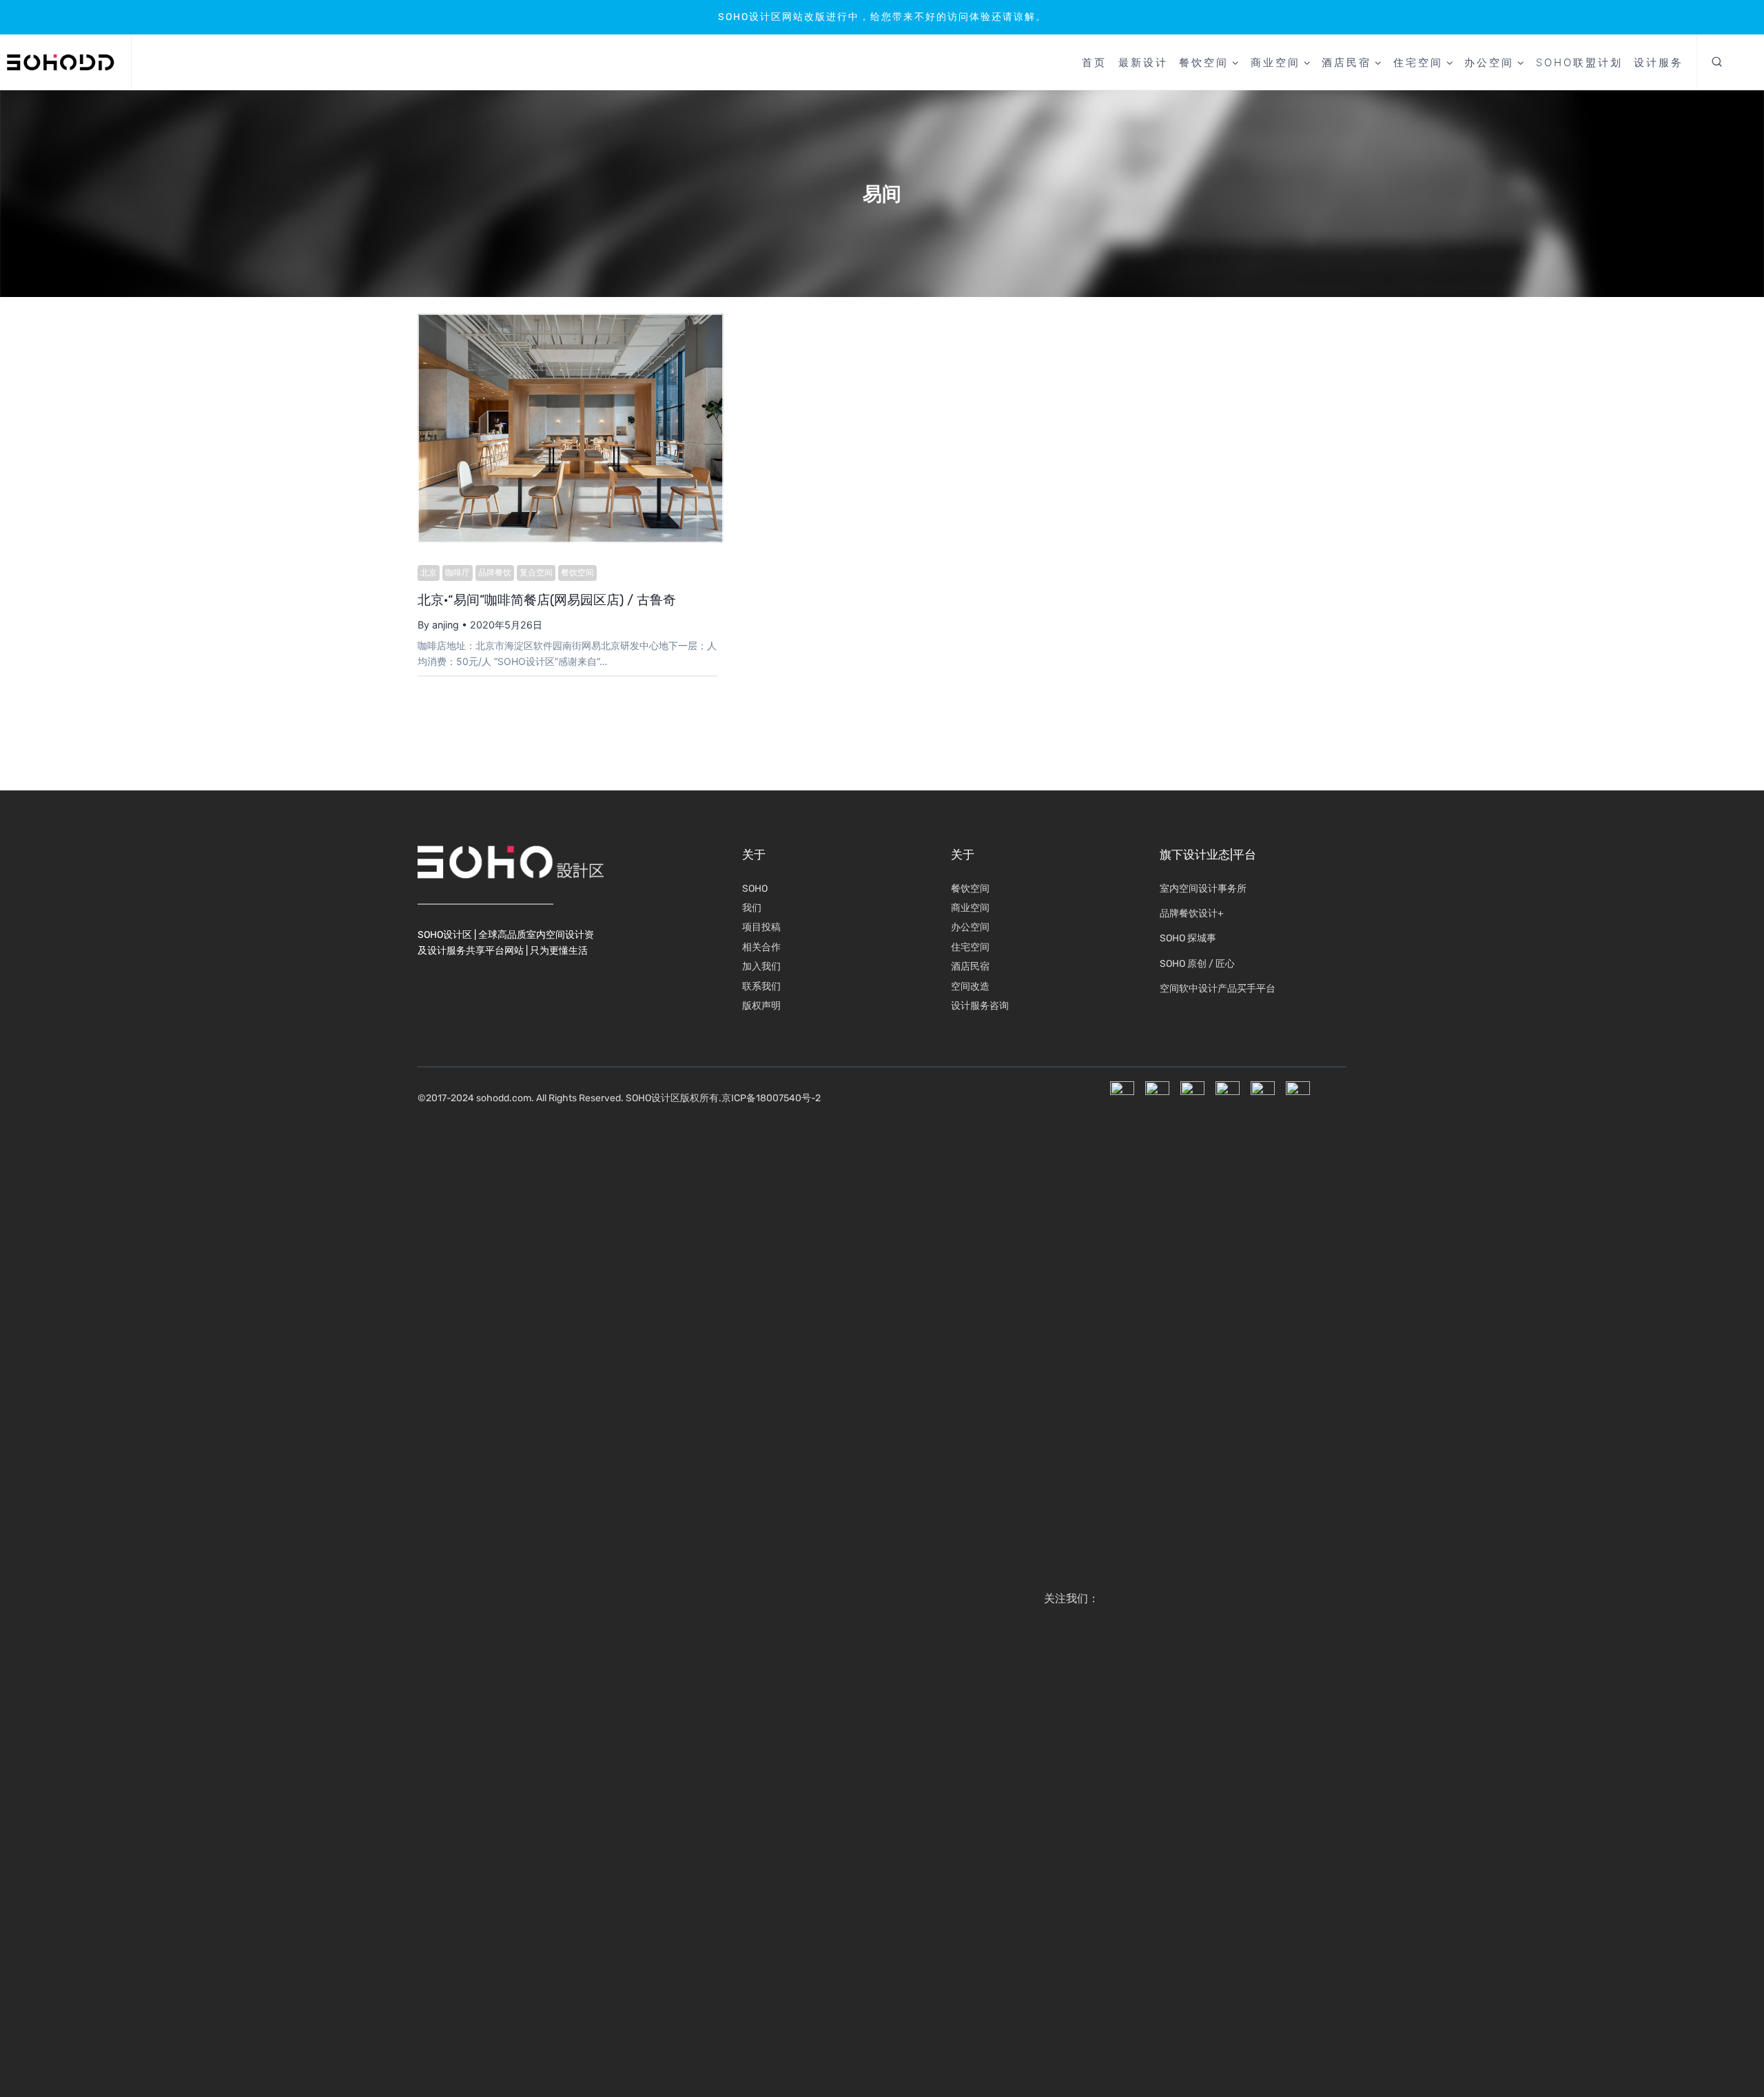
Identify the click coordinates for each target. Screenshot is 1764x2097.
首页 (1094, 62)
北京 (429, 573)
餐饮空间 (577, 573)
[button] (1717, 63)
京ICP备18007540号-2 (771, 1098)
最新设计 (1143, 62)
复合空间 (536, 573)
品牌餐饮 (495, 573)
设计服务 (1659, 62)
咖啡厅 (458, 573)
